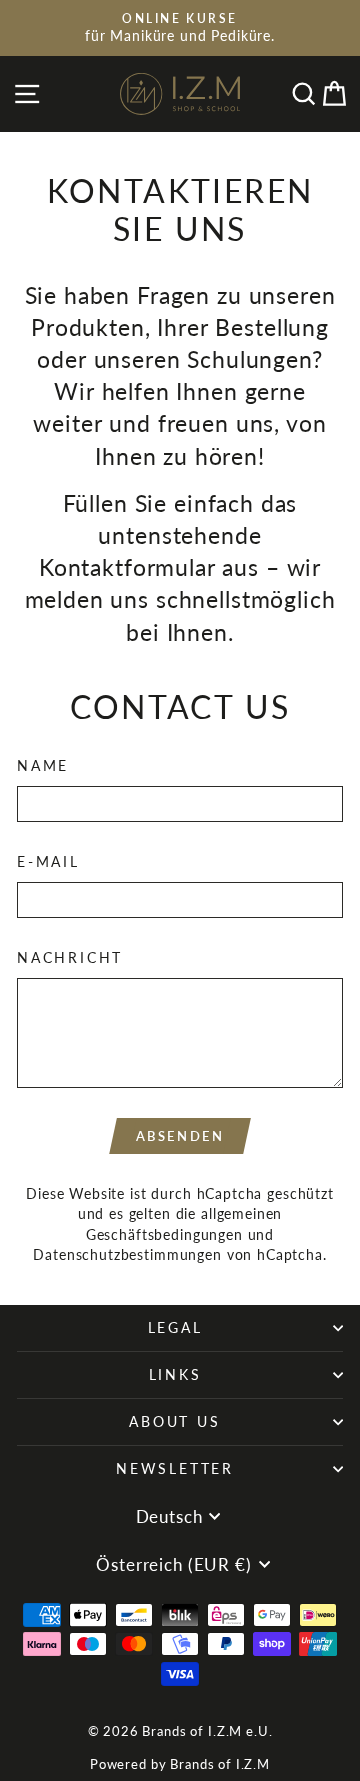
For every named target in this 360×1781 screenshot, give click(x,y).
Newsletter (175, 1468)
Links (175, 1374)
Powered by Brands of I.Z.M (180, 1764)
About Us (174, 1421)
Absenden (180, 1136)
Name (43, 765)
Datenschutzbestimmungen (127, 1254)
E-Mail (48, 861)
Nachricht (70, 957)
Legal (175, 1327)
